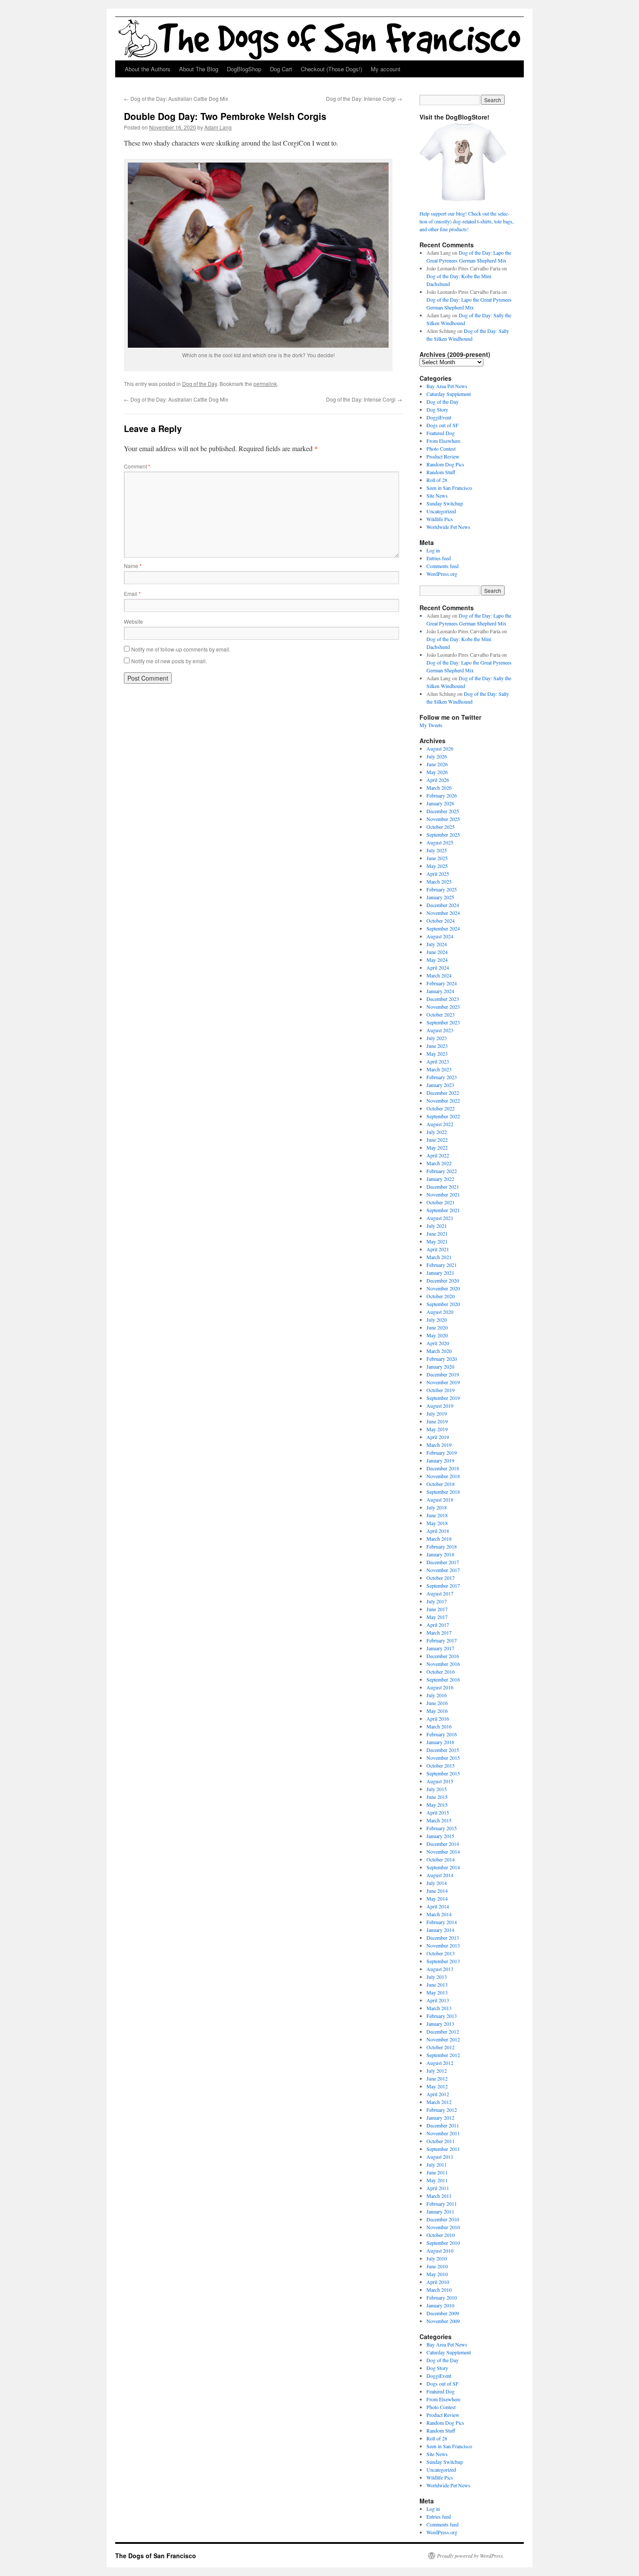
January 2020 (440, 1366)
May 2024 (437, 960)
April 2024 (438, 967)
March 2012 (439, 2102)
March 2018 (439, 1539)
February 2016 (442, 1734)
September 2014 (443, 1867)
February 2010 (442, 2297)
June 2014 (437, 1891)
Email (132, 593)
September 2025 (443, 834)
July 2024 (437, 944)
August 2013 (440, 1969)
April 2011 (438, 2188)
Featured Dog (441, 433)
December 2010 (443, 2219)
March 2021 (439, 1257)
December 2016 (443, 1656)
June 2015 (437, 1797)
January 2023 (440, 1085)
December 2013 (443, 1938)
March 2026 (439, 788)
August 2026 (440, 748)
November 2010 (443, 2227)
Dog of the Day (200, 384)
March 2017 (439, 1632)
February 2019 (442, 1453)
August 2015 (440, 1781)
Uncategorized (441, 511)
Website (133, 621)
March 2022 (439, 1163)
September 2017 (443, 1585)
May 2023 (437, 1054)
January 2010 (440, 2305)
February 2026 (442, 795)
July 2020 (437, 1320)
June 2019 (437, 1421)
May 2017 (437, 1617)
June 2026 (437, 764)
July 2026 (437, 756)
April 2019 (438, 1437)
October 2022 (441, 1108)
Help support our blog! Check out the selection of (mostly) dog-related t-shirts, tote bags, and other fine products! (467, 221)
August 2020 (440, 1312)
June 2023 (437, 1046)
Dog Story (437, 409)
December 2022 (443, 1093)
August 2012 (440, 2063)
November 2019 (443, 1382)
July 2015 (437, 1789)
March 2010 (439, 2290)
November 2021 (443, 1194)
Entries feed (439, 558)
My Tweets (431, 725)
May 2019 (437, 1429)
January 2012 (440, 2117)
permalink (265, 384)
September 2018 (443, 1492)
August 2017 (440, 1593)
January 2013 (440, 2024)
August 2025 (440, 842)
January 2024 (440, 991)
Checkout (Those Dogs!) (331, 69)
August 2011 (440, 2157)
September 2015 (443, 1773)
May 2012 (437, 2086)
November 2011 (443, 2133)
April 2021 (438, 1249)
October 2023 (441, 1014)
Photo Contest (441, 449)
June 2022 (437, 1140)
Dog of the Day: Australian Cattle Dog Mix (176, 98)
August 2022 (440, 1124)
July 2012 (437, 2071)
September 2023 (443, 1022)
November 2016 (443, 1664)
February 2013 (442, 2016)
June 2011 (437, 2172)
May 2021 (437, 1241)
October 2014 (441, 1859)
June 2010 (437, 2266)
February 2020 (442, 1359)
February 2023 (442, 1077)
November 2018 (443, 1476)
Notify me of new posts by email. (169, 661)
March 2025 (439, 881)
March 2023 (439, 1069)
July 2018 (437, 1507)
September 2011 (443, 2149)
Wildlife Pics (440, 519)
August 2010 (440, 2250)
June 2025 (437, 858)
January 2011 (440, 2211)
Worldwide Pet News (448, 527)
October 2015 (441, 1765)
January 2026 (440, 803)
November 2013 (443, 1945)
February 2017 (442, 1640)
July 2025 (437, 850)
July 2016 (437, 1695)
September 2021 (443, 1210)
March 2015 (439, 1820)
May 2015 (437, 1805)
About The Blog (199, 69)
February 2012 (442, 2110)
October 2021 (441, 1202)
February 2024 (442, 983)
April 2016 (438, 1718)
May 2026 (437, 772)
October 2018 (441, 1484)
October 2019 (441, 1390)
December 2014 (443, 1844)
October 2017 (441, 1578)
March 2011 (439, 2196)
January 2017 (440, 1648)
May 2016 (437, 1711)
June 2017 (437, 1609)
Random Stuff (441, 472)
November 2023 (443, 1007)
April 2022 (438, 1155)
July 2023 (437, 1038)
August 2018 (440, 1499)
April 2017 (438, 1625)
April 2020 (438, 1343)
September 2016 (443, 1679)
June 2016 (437, 1703)
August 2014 (440, 1875)
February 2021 (442, 1265)
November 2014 (443, 1851)
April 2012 (438, 2094)
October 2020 (441, 1296)
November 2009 (443, 2321)
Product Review (443, 456)
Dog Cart (281, 69)
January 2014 (440, 1930)
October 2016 (441, 1672)
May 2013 (437, 1992)
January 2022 (440, 1179)
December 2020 (443, 1280)
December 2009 (443, 2313)
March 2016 (439, 1726)
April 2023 (438, 1061)
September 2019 (443, 1398)
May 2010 (437, 2274)
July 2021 (437, 1226)
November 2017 (443, 1570)
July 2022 (437, 1132)
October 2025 (441, 827)
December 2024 (443, 905)
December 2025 (443, 811)
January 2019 (440, 1460)
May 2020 (437, 1335)
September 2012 (443, 2055)
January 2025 (440, 897)
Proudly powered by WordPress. (471, 2556)
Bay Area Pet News (447, 386)
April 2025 (438, 874)
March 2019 (439, 1445)
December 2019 (443, 1374)
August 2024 (440, 936)
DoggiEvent (439, 417)
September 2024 (443, 928)
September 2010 (443, 2243)
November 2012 (443, 2039)
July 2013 (437, 1977)
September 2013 (443, 1961)
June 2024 (437, 952)
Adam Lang (218, 127)
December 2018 (443, 1468)
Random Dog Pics (445, 464)
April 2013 (438, 2000)
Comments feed (443, 566)
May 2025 (437, 866)
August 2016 (440, 1687)
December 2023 (443, 999)
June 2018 (437, 1515)
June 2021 (437, 1233)
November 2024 (443, 913)
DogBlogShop (244, 69)
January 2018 (440, 1554)
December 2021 (443, 1187)
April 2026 (438, 780)
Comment (137, 466)
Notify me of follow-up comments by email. (181, 649)
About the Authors (148, 69)
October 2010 (441, 2235)
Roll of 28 (437, 480)
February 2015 (442, 1828)
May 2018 (437, 1523)
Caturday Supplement (449, 394)
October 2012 (441, 2047)
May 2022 (437, 1147)
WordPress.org (442, 574)
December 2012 (443, 2031)
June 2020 (437, 1327)
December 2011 (443, 2125)
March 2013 (439, 2008)
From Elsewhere (443, 441)
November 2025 (443, 819)
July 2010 (437, 2258)
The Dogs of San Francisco (156, 2556)
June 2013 (437, 1984)
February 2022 (442, 1171)
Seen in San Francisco (449, 488)
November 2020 (443, 1288)
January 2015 (440, 1836)
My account (386, 69)
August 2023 (440, 1030)
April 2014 (438, 1906)
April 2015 (438, 1812)
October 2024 (441, 921)
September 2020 (443, 1304)
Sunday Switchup (445, 503)
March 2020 (439, 1351)
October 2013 (441, 1953)
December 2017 (443, 1562)
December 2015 (443, 1750)
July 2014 (437, 1883)
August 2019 (440, 1406)
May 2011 (437, 2180)
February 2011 (442, 2204)
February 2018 (442, 1546)
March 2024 (439, 975)
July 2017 (437, 1601)
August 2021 (440, 1218)
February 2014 (442, 1922)
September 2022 (443, 1116)
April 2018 (438, 1531)
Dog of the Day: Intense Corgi (364, 98)
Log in (433, 550)
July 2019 (437, 1413)
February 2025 (442, 889)
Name (133, 566)
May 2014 (437, 1898)
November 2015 (443, 1758)
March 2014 (439, 1914)
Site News (437, 495)
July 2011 (437, 2164)
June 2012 (437, 2078)
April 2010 (438, 2282)
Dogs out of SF (443, 425)
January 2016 (440, 1742)
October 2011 (441, 2141)
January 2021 (440, 1273)
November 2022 (443, 1100)
